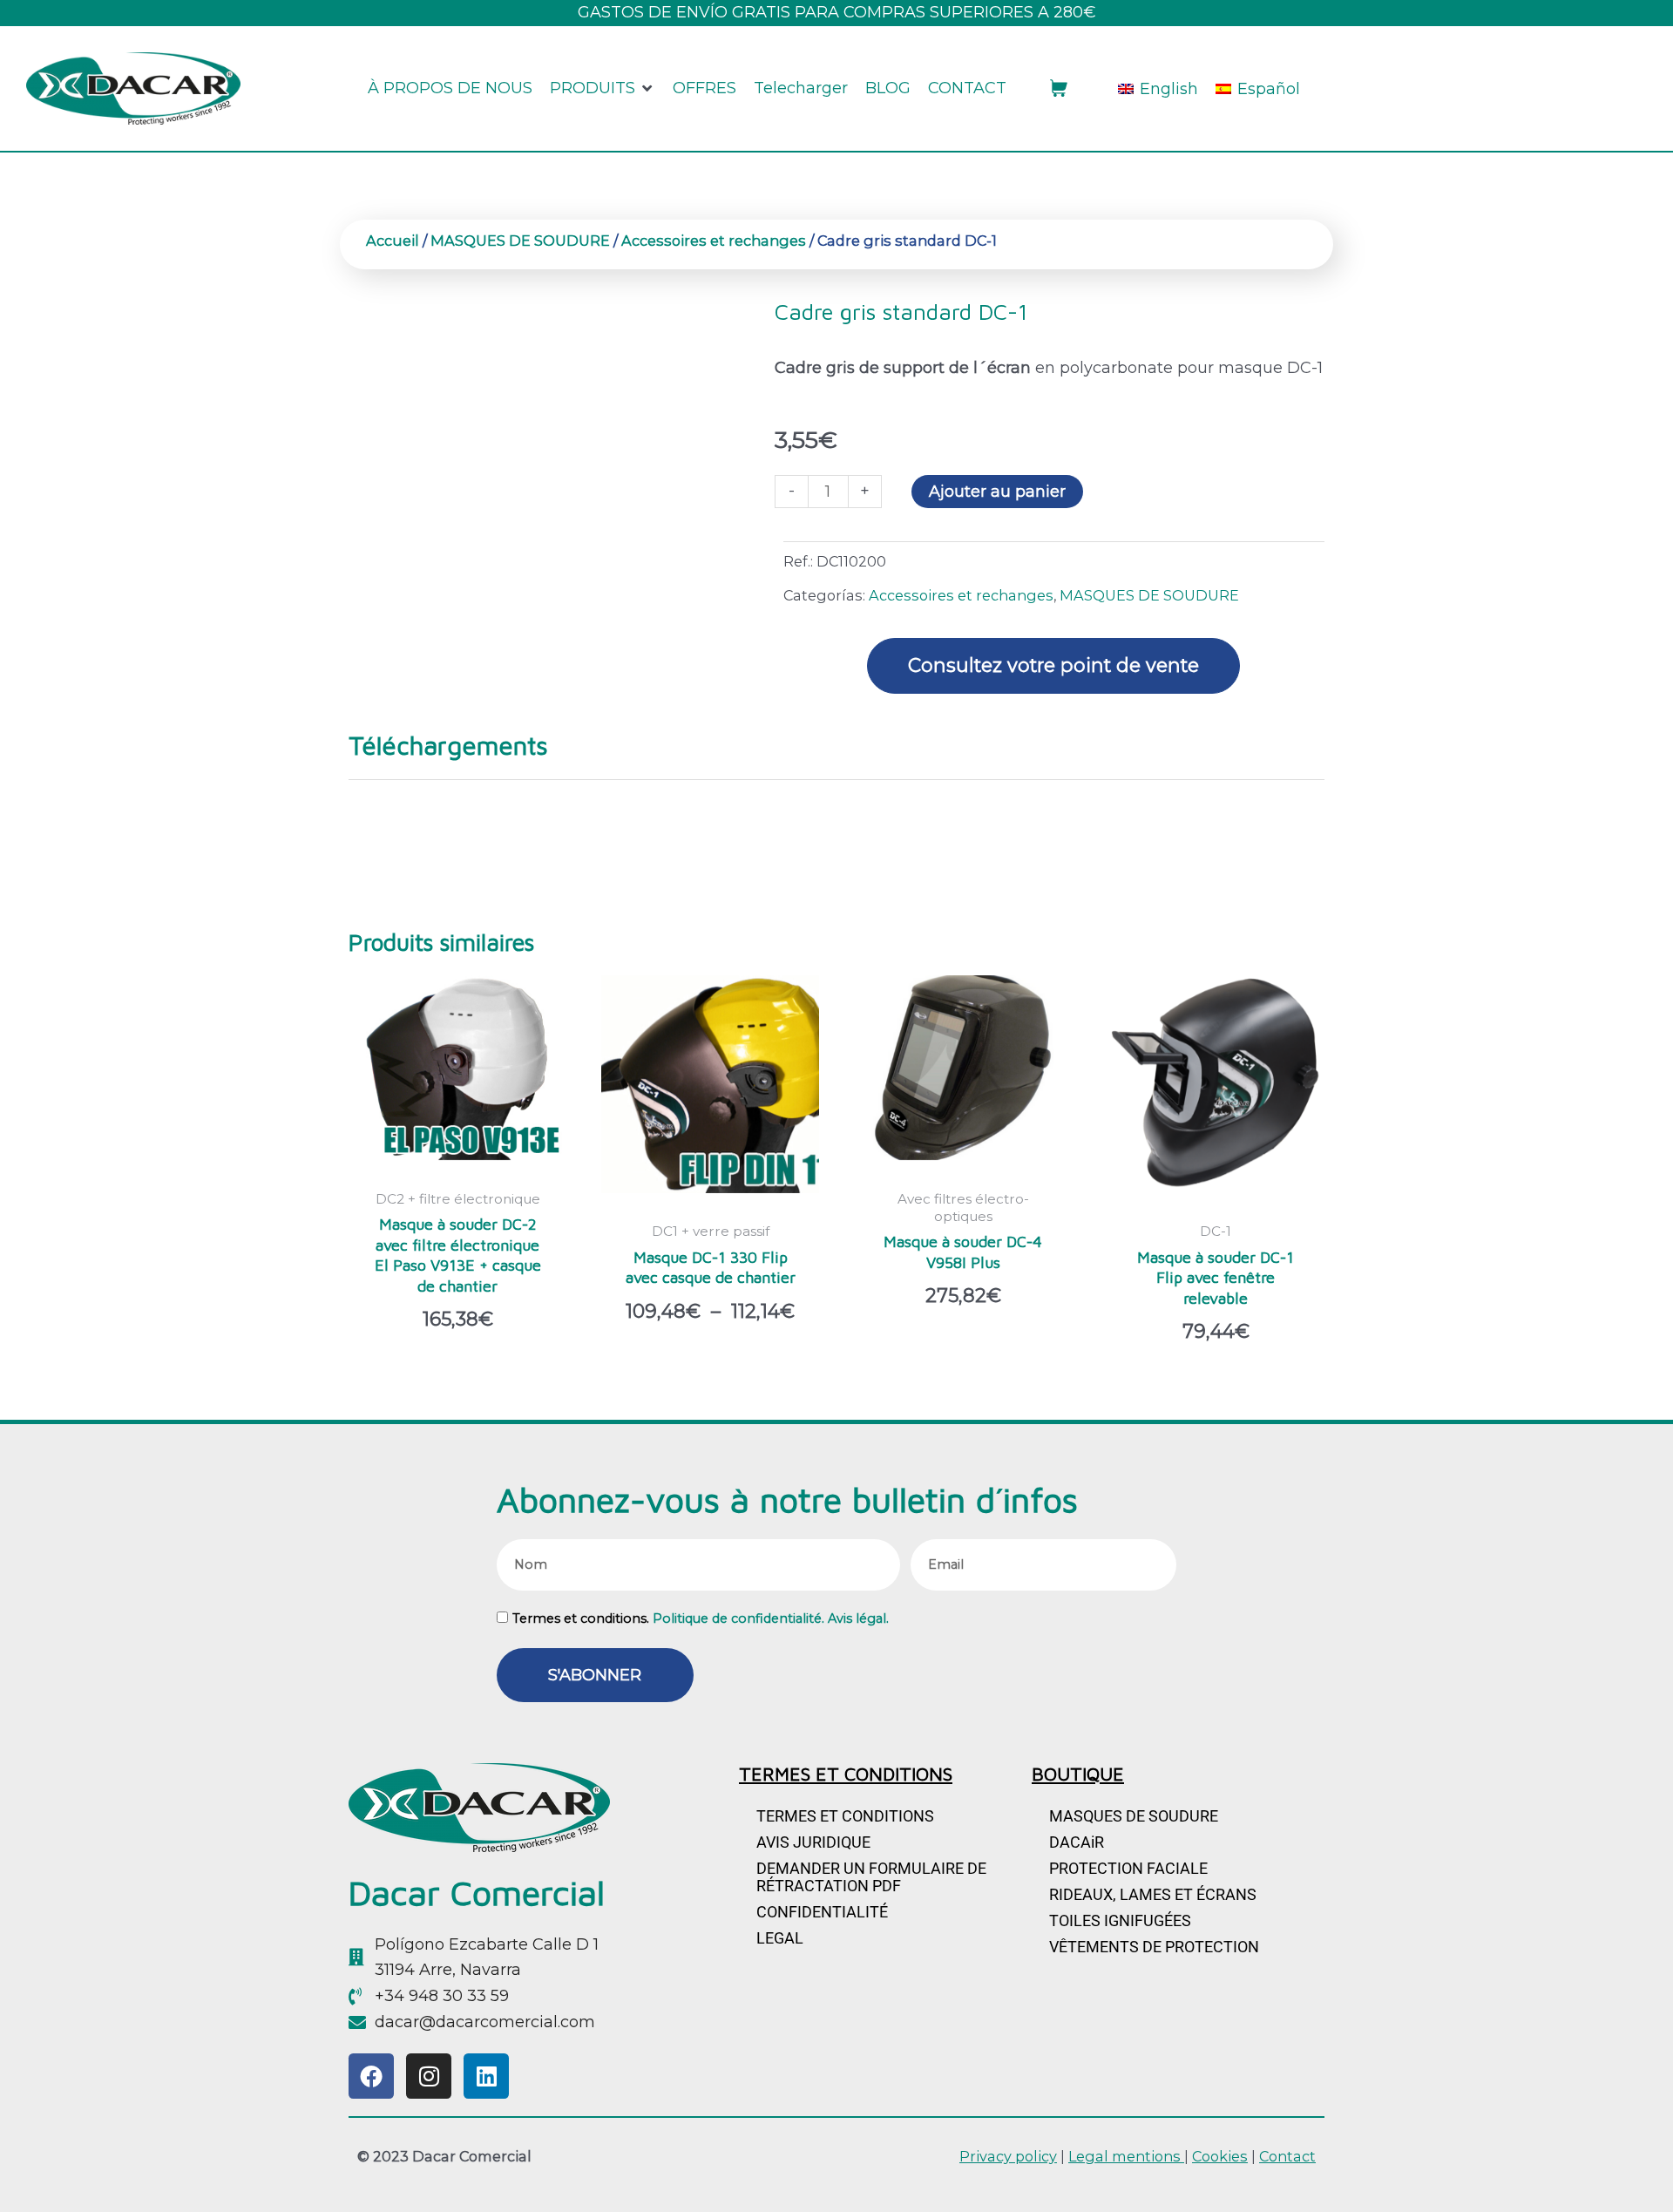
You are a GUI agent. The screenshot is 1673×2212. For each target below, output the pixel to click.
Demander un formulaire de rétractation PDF (871, 1877)
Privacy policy (1008, 2156)
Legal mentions (1126, 2156)
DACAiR (1077, 1842)
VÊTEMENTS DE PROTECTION (1154, 1947)
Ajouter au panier (997, 492)
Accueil (393, 241)
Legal (780, 1938)
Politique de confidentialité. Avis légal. (771, 1618)
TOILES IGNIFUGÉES (1120, 1920)
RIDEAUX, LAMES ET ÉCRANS (1153, 1894)
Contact (1287, 2156)
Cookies (1220, 2156)
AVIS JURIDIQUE (813, 1842)
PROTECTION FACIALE (1128, 1868)
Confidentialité (822, 1912)
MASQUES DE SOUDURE (520, 241)
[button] (603, 89)
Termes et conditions (845, 1816)
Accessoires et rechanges (714, 241)
